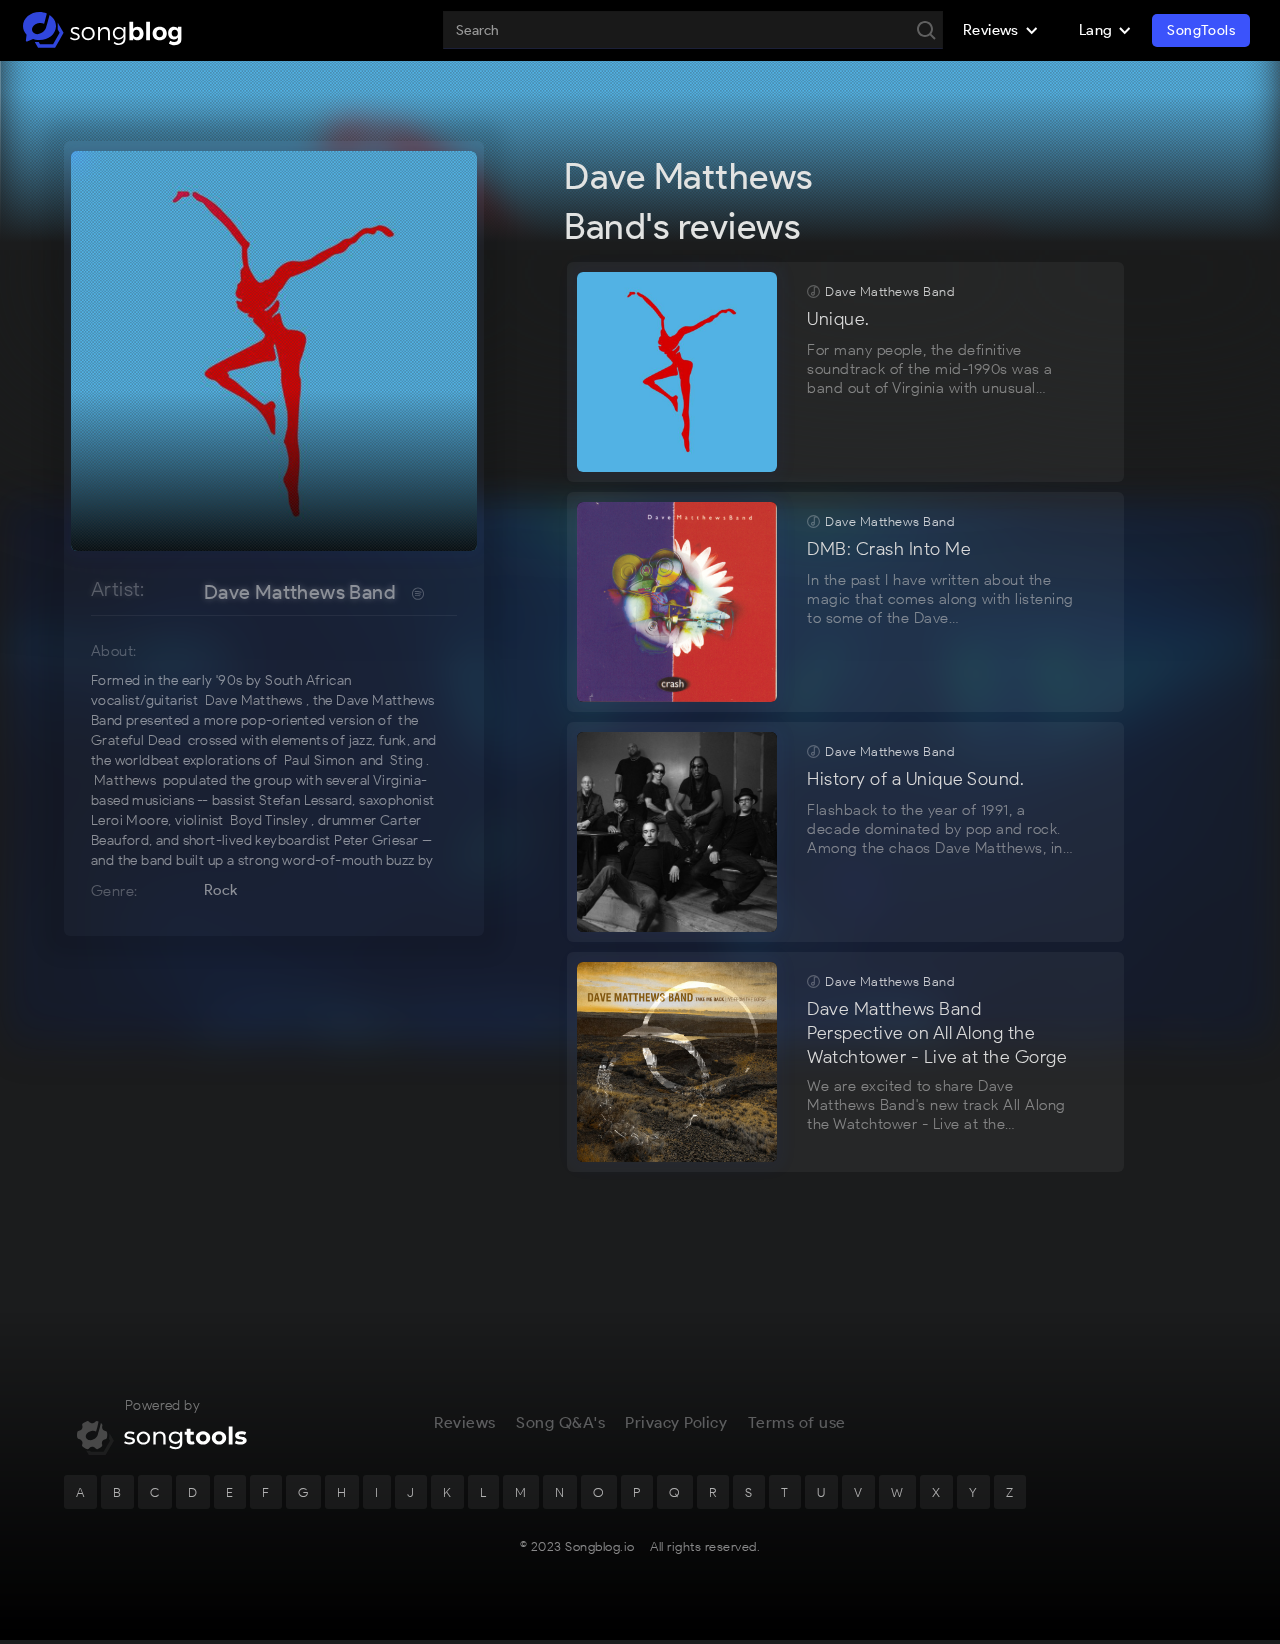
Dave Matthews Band (300, 592)
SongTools (1201, 30)
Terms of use (797, 1422)
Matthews (125, 780)
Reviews (465, 1422)
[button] (1001, 30)
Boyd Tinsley (269, 820)
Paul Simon (319, 760)
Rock (221, 890)
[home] (102, 30)
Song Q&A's (560, 1422)
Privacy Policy (676, 1422)
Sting (406, 760)
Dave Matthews (254, 700)
